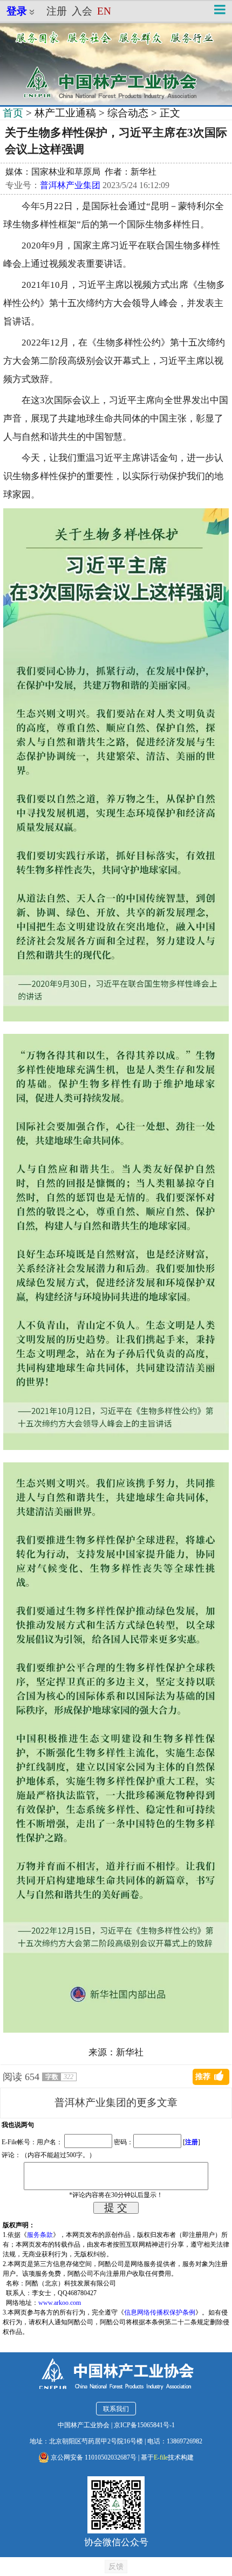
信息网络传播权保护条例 (160, 2312)
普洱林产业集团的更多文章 (116, 2102)
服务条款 (40, 2235)
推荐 (203, 2077)
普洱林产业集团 (70, 185)
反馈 (116, 2566)
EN (104, 11)
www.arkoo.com (60, 2303)
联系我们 (116, 2409)
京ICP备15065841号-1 (144, 2425)
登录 (17, 11)
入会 (82, 11)
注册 (57, 11)
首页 (13, 113)
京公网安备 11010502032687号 (93, 2457)
